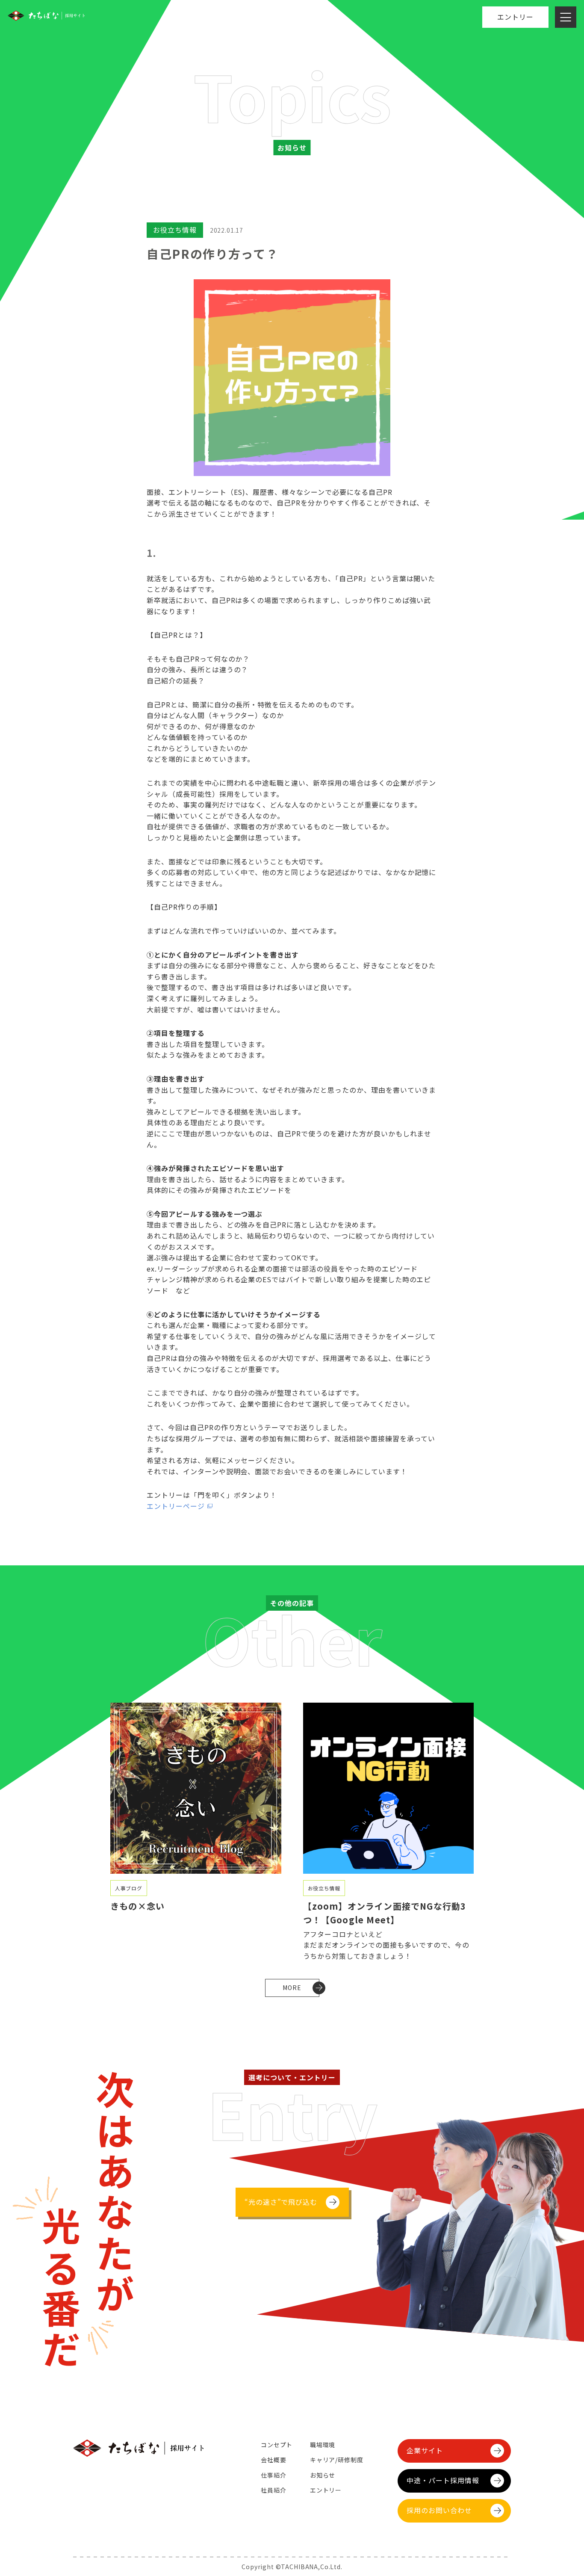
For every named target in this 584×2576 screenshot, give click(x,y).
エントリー (515, 17)
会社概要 (273, 2460)
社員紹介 (273, 2490)
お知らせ (323, 2475)
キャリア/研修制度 (337, 2460)
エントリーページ (176, 1506)
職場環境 (323, 2445)
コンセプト (277, 2445)
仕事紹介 (273, 2475)
